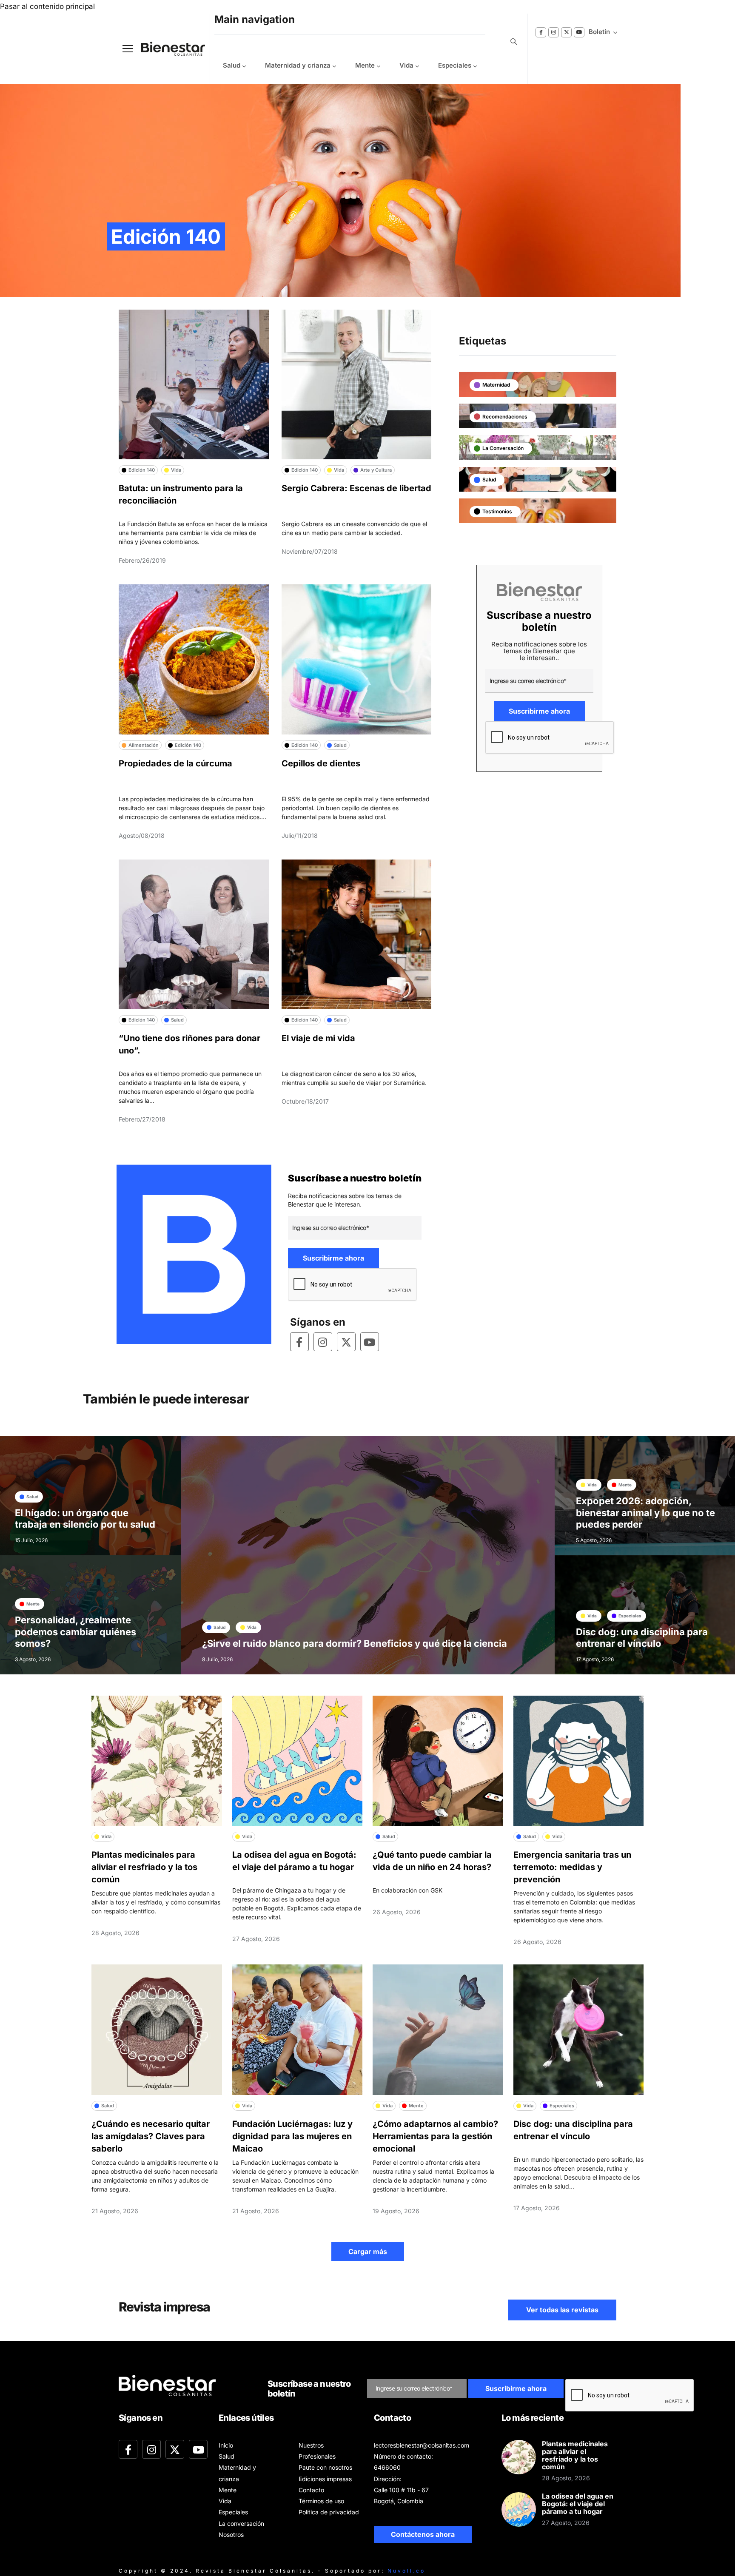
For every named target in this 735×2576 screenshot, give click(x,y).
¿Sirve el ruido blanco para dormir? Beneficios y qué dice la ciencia (355, 1643)
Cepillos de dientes (321, 763)
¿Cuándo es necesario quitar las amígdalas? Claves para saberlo (151, 2136)
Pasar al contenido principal (47, 6)
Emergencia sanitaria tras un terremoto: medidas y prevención (572, 1867)
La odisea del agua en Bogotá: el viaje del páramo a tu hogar (578, 2504)
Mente (365, 65)
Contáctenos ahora (423, 2534)
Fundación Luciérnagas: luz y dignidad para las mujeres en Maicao (292, 2136)
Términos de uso (321, 2501)
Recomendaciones (505, 417)
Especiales (455, 65)
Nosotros (231, 2535)
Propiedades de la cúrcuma (175, 763)
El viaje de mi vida (318, 1038)
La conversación (503, 448)
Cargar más (368, 2252)
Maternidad (496, 385)
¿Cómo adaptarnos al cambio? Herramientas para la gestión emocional (435, 2136)
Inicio (226, 2445)
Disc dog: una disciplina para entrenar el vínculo (642, 1638)
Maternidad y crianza (298, 65)
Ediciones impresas (325, 2479)
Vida (406, 65)
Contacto (311, 2490)
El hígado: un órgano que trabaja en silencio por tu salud (85, 1519)
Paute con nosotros (325, 2467)
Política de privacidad (329, 2512)
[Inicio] (167, 49)
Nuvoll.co (406, 2571)
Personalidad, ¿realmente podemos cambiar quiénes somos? (75, 1632)
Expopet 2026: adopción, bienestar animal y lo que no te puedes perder (645, 1513)
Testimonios (497, 511)
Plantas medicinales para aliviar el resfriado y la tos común (144, 1867)
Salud (232, 65)
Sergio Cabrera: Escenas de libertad (356, 488)
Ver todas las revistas (562, 2310)
